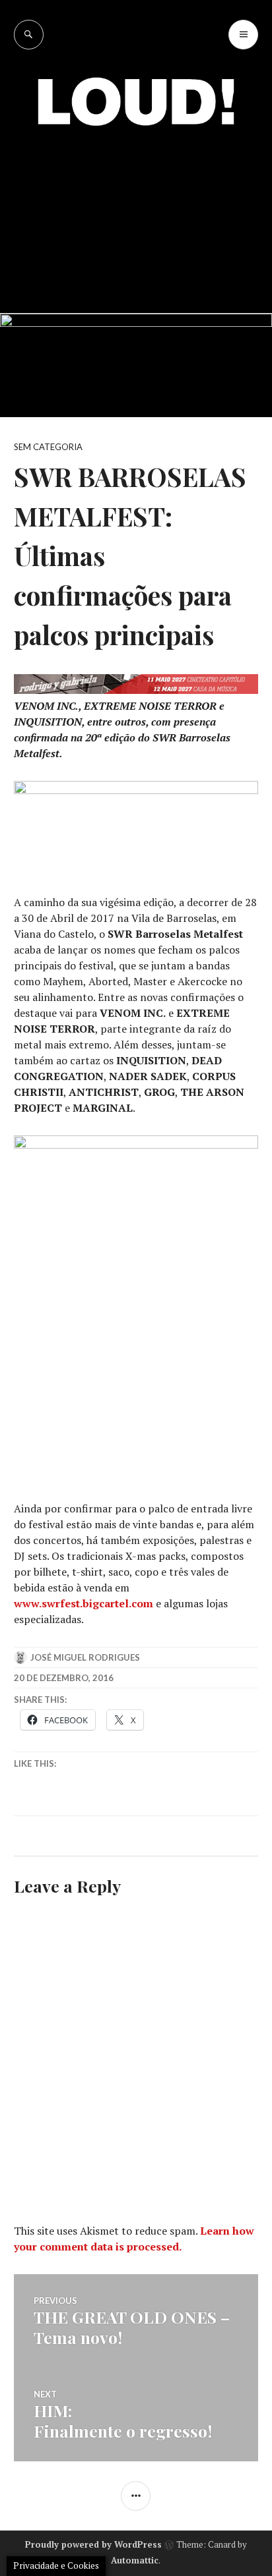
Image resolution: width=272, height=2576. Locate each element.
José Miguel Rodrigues (85, 1657)
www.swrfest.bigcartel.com (84, 1603)
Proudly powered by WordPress (93, 2544)
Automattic (135, 2560)
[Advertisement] (136, 210)
